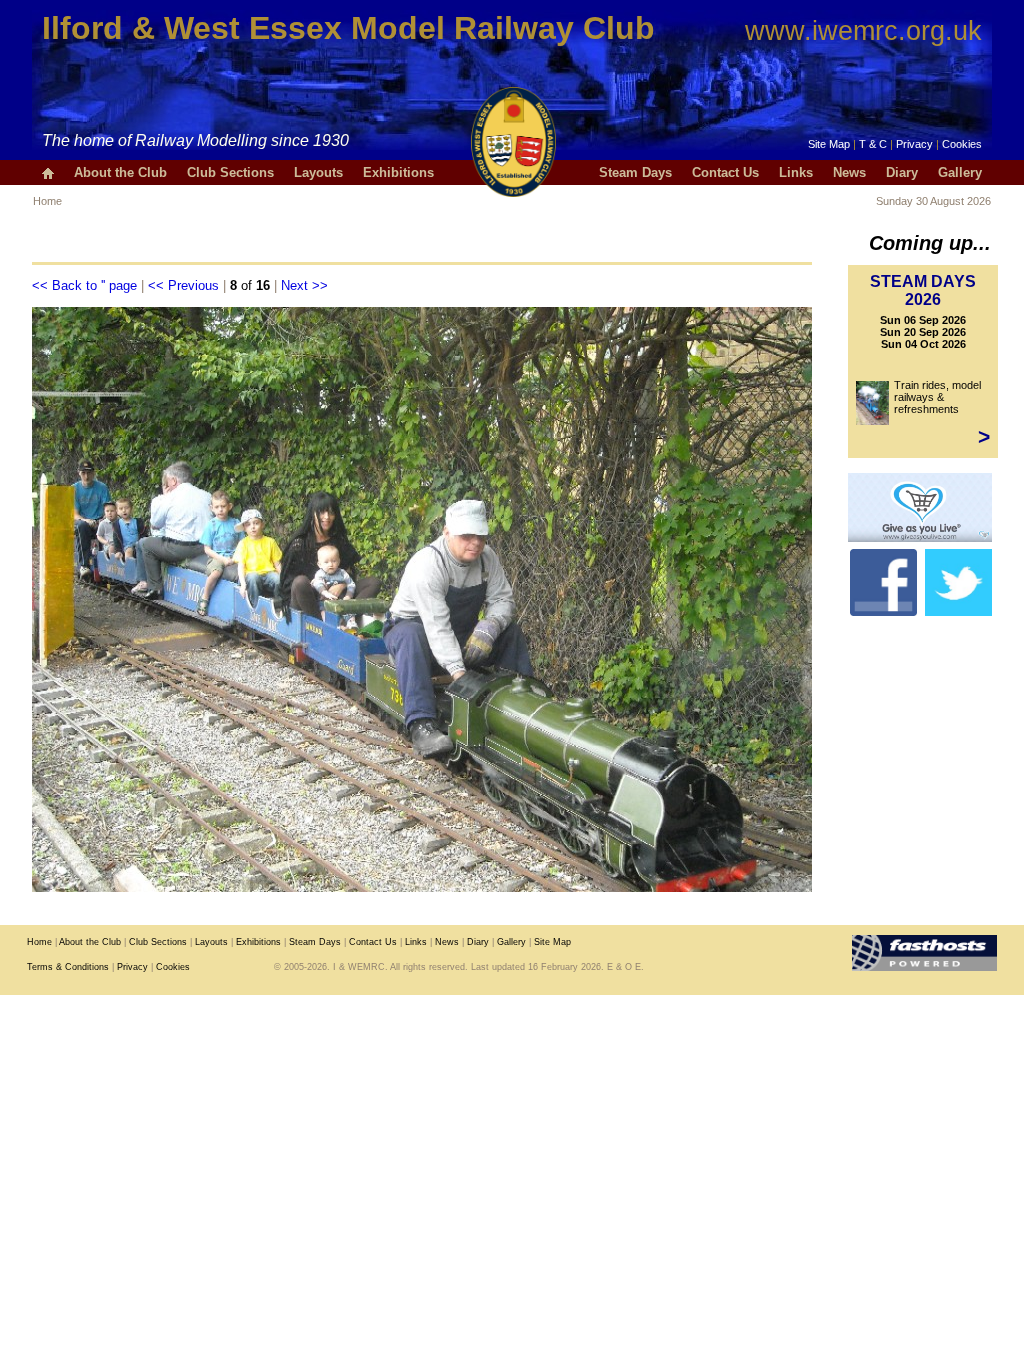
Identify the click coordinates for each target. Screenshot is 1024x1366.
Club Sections (230, 172)
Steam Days (635, 172)
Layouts (318, 172)
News (849, 172)
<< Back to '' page (84, 285)
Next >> (304, 285)
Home (47, 201)
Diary (902, 172)
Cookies (962, 144)
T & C (873, 144)
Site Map (829, 144)
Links (796, 172)
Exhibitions (398, 172)
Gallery (960, 172)
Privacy (914, 144)
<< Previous (183, 285)
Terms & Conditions (68, 967)
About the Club (120, 172)
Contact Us (725, 172)
